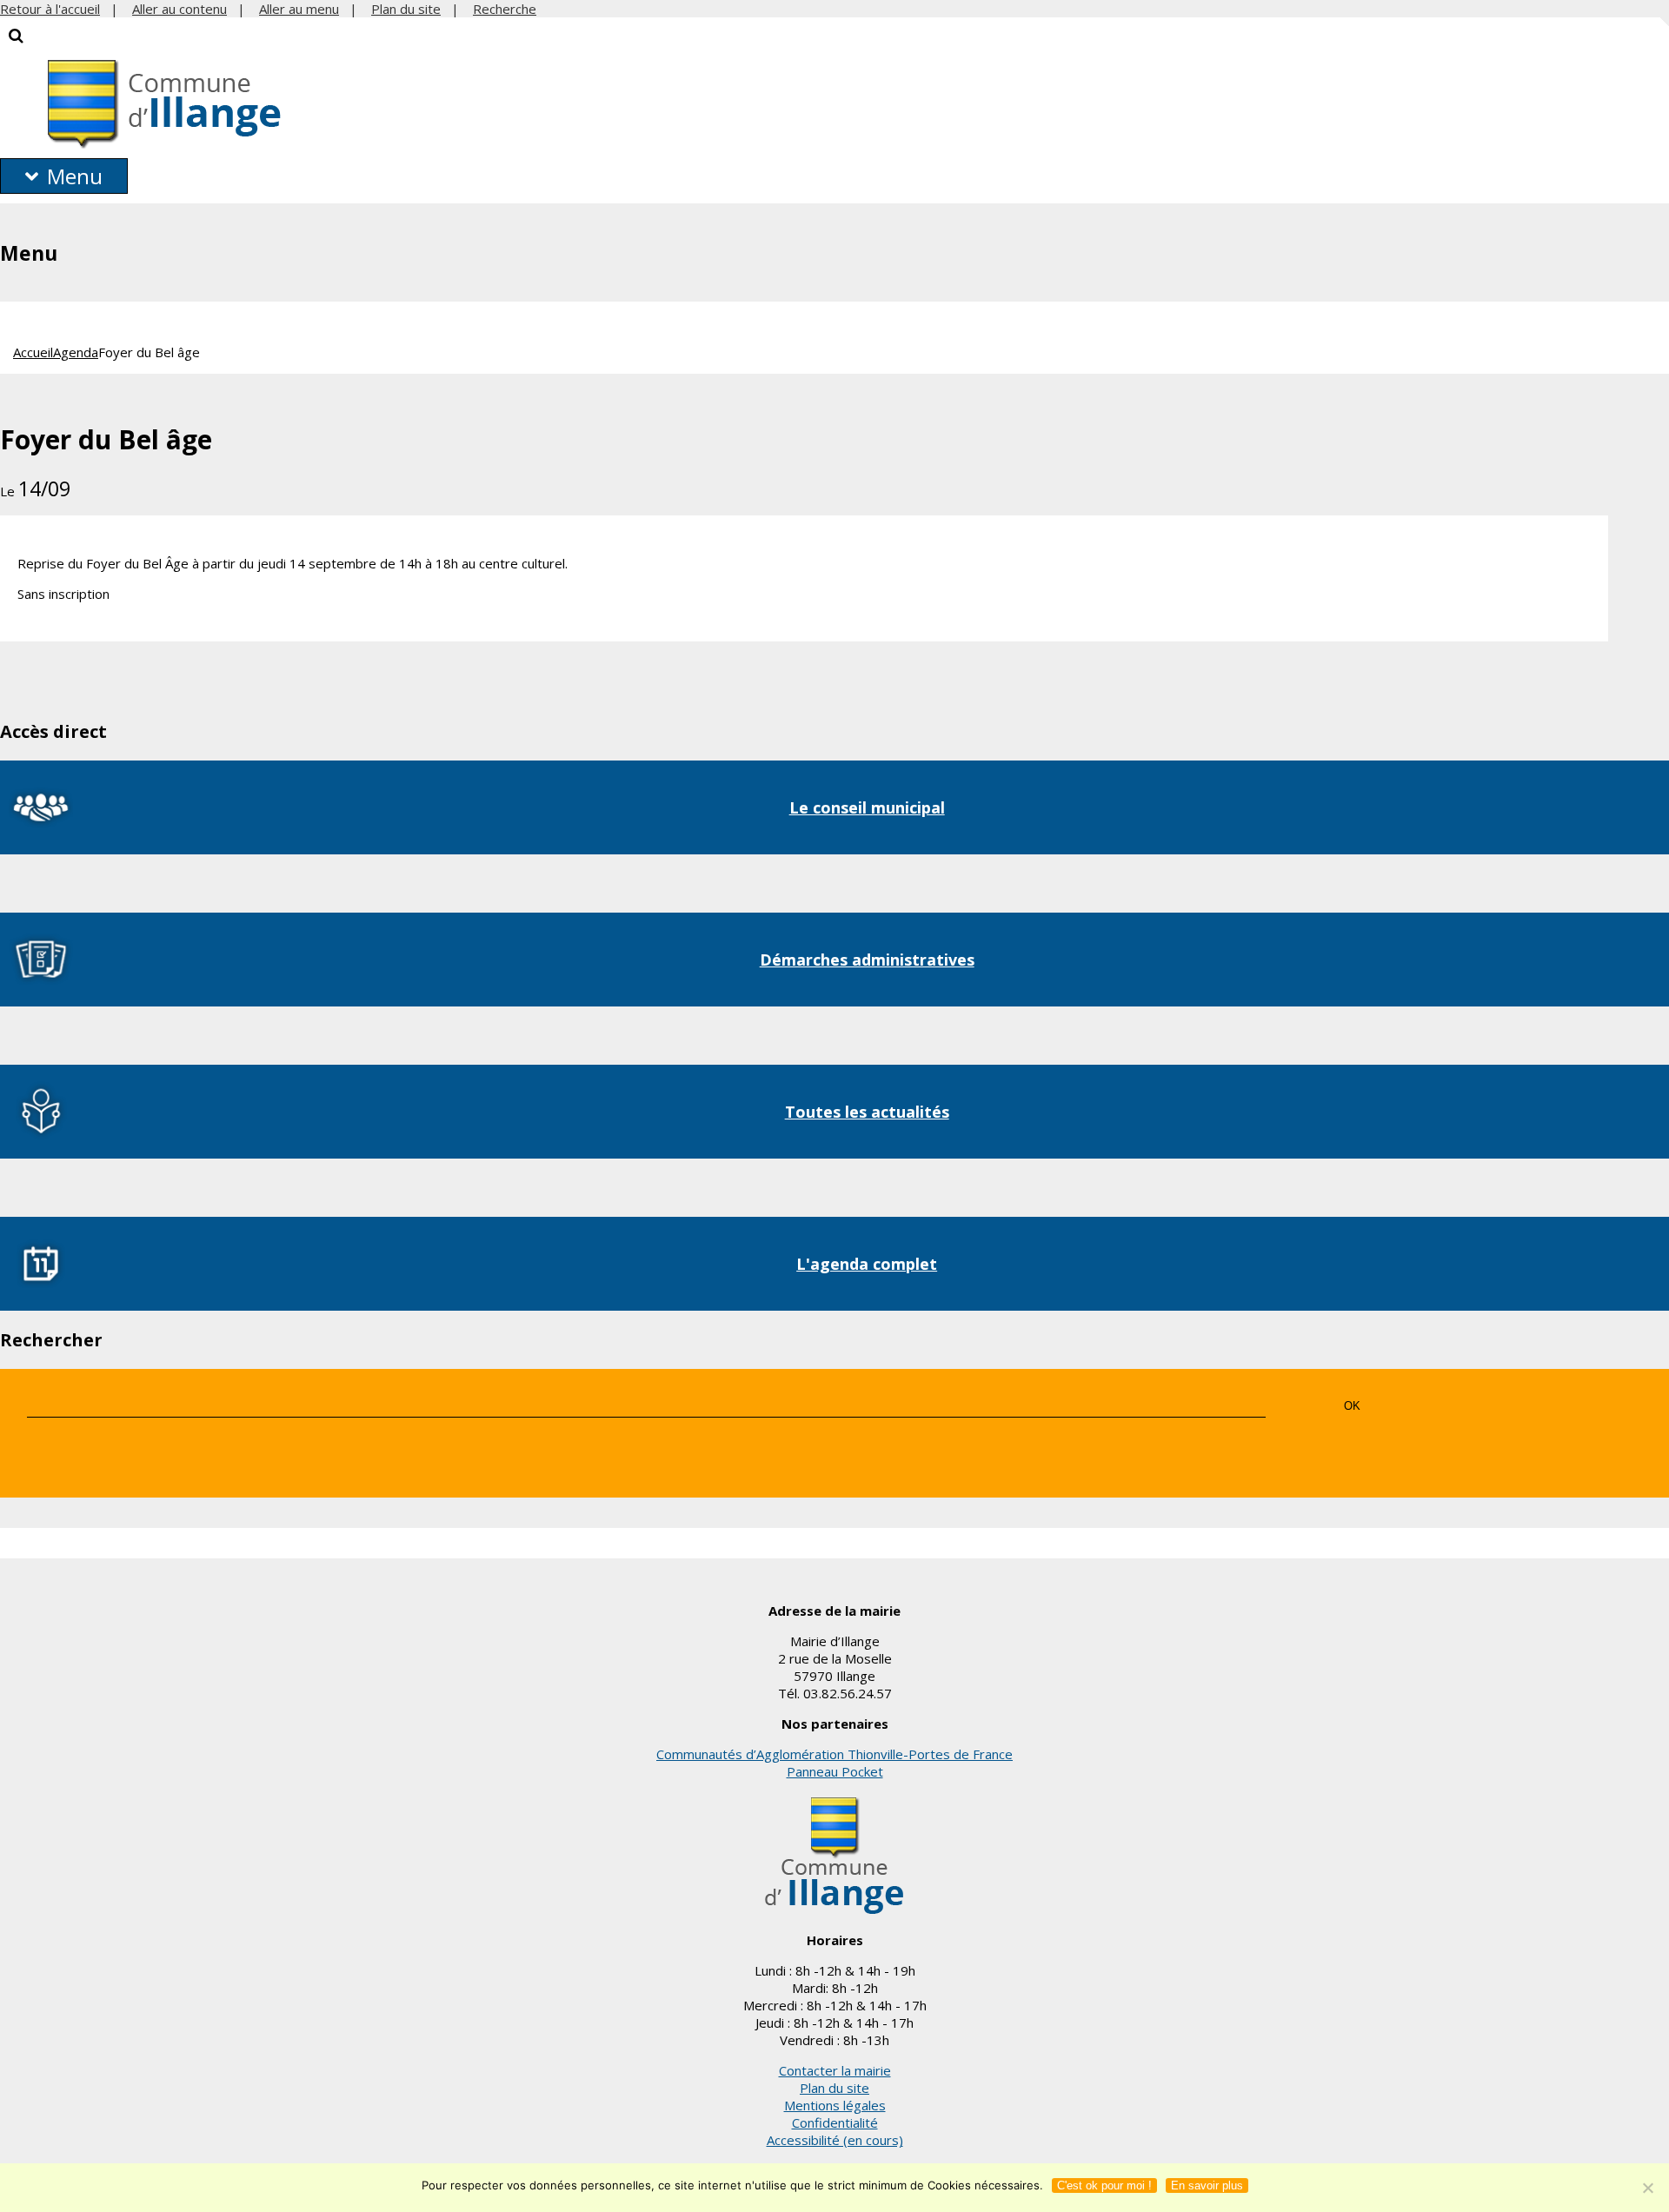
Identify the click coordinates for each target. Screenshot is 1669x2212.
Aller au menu (299, 9)
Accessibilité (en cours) (835, 2140)
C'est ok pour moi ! (1104, 2185)
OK (1352, 1406)
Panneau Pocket (835, 1771)
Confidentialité (835, 2122)
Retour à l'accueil (50, 9)
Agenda (76, 352)
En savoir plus (1207, 2185)
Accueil (33, 352)
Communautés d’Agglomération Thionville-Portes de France (834, 1754)
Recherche (505, 9)
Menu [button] (75, 176)
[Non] (1647, 2188)
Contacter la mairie (835, 2070)
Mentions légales (835, 2105)
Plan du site (406, 9)
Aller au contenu (180, 9)
